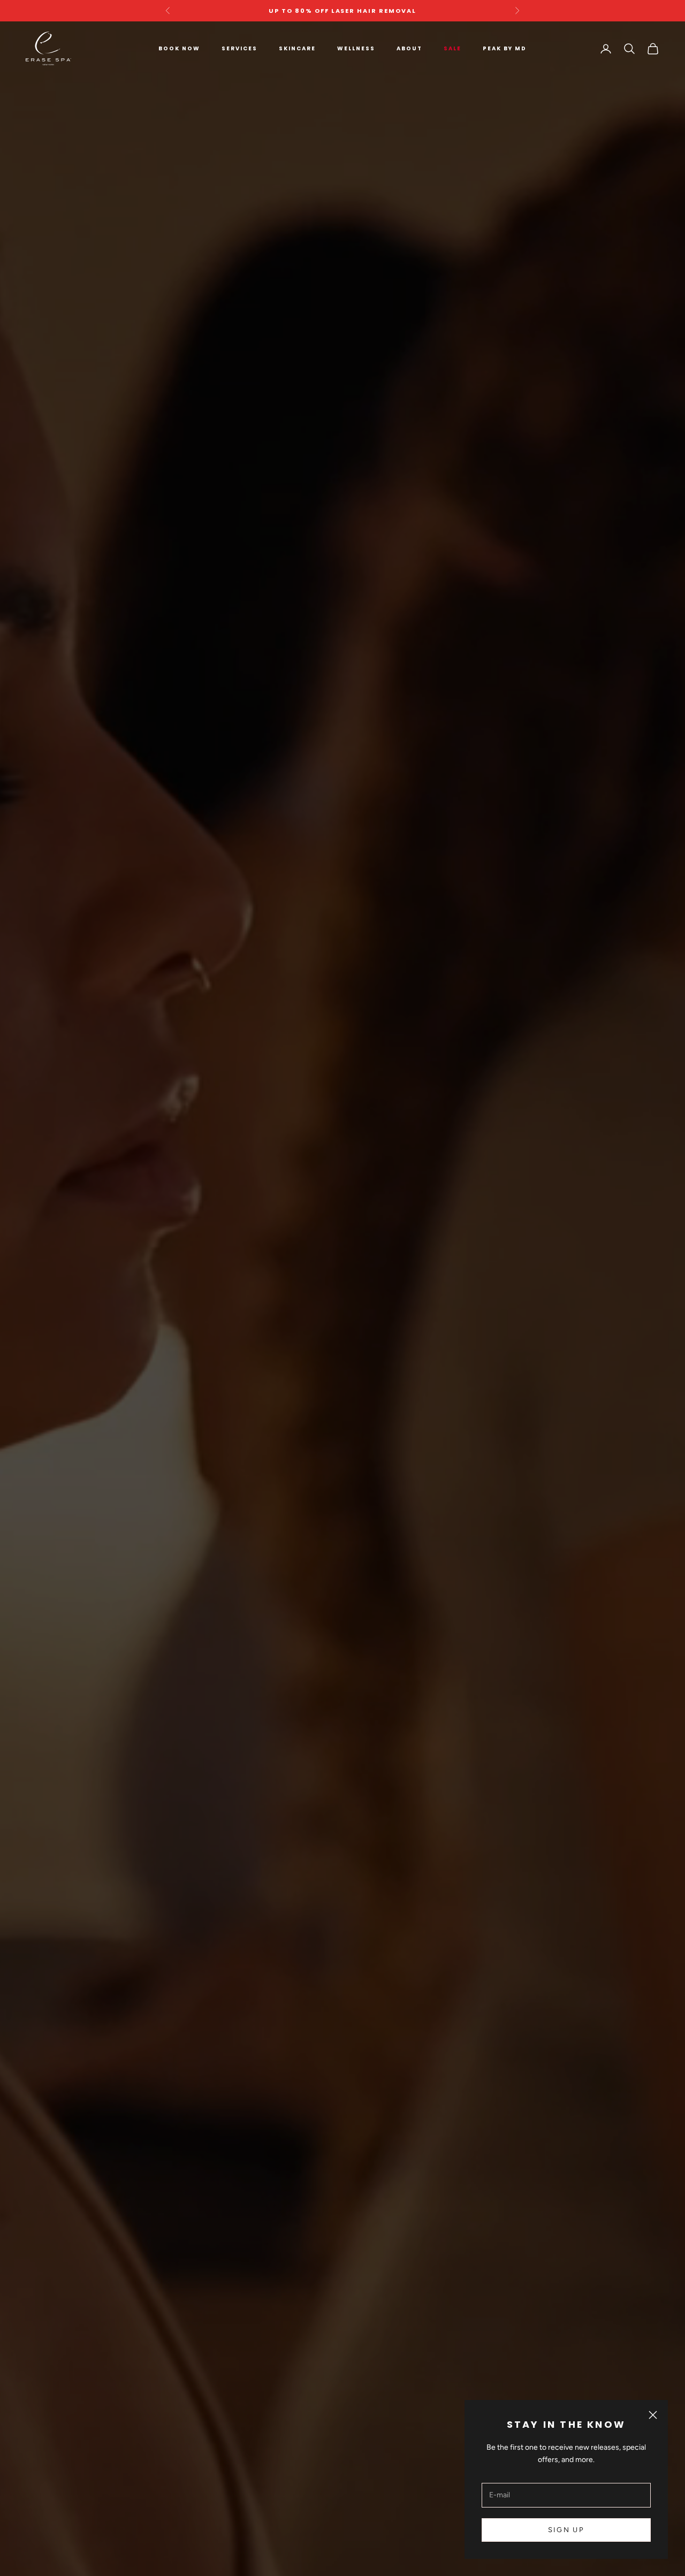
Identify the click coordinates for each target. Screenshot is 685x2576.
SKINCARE (297, 48)
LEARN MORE (342, 1339)
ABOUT (409, 48)
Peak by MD (505, 48)
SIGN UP (566, 2530)
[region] (342, 1299)
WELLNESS (356, 48)
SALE (452, 48)
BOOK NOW (179, 48)
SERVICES (239, 48)
